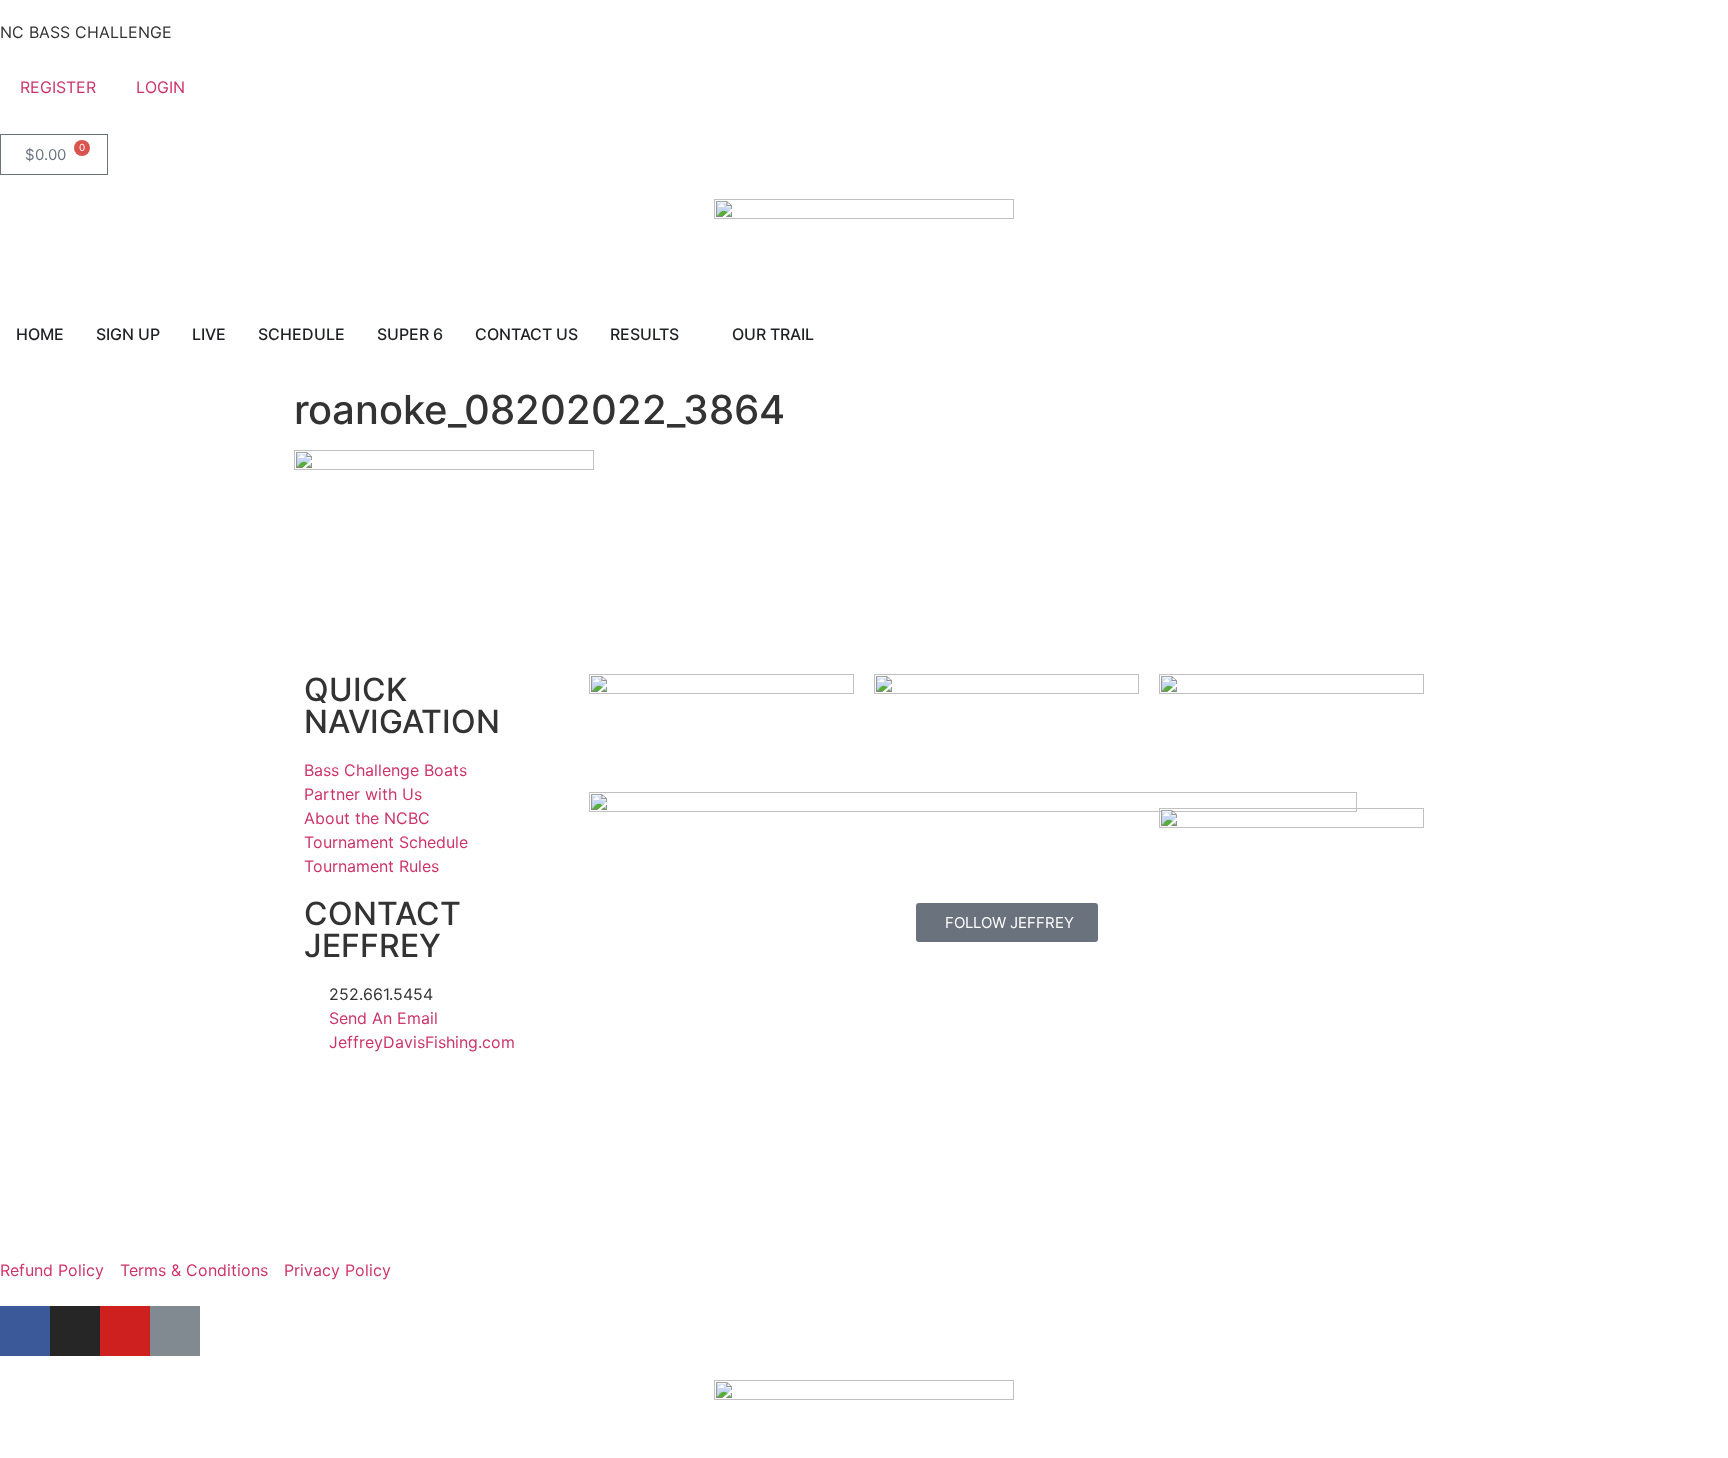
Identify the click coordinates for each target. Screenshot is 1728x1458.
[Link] (175, 1331)
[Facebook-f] (25, 1331)
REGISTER (58, 87)
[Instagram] (75, 1331)
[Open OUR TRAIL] (827, 334)
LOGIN (160, 87)
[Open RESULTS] (692, 334)
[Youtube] (125, 1331)
